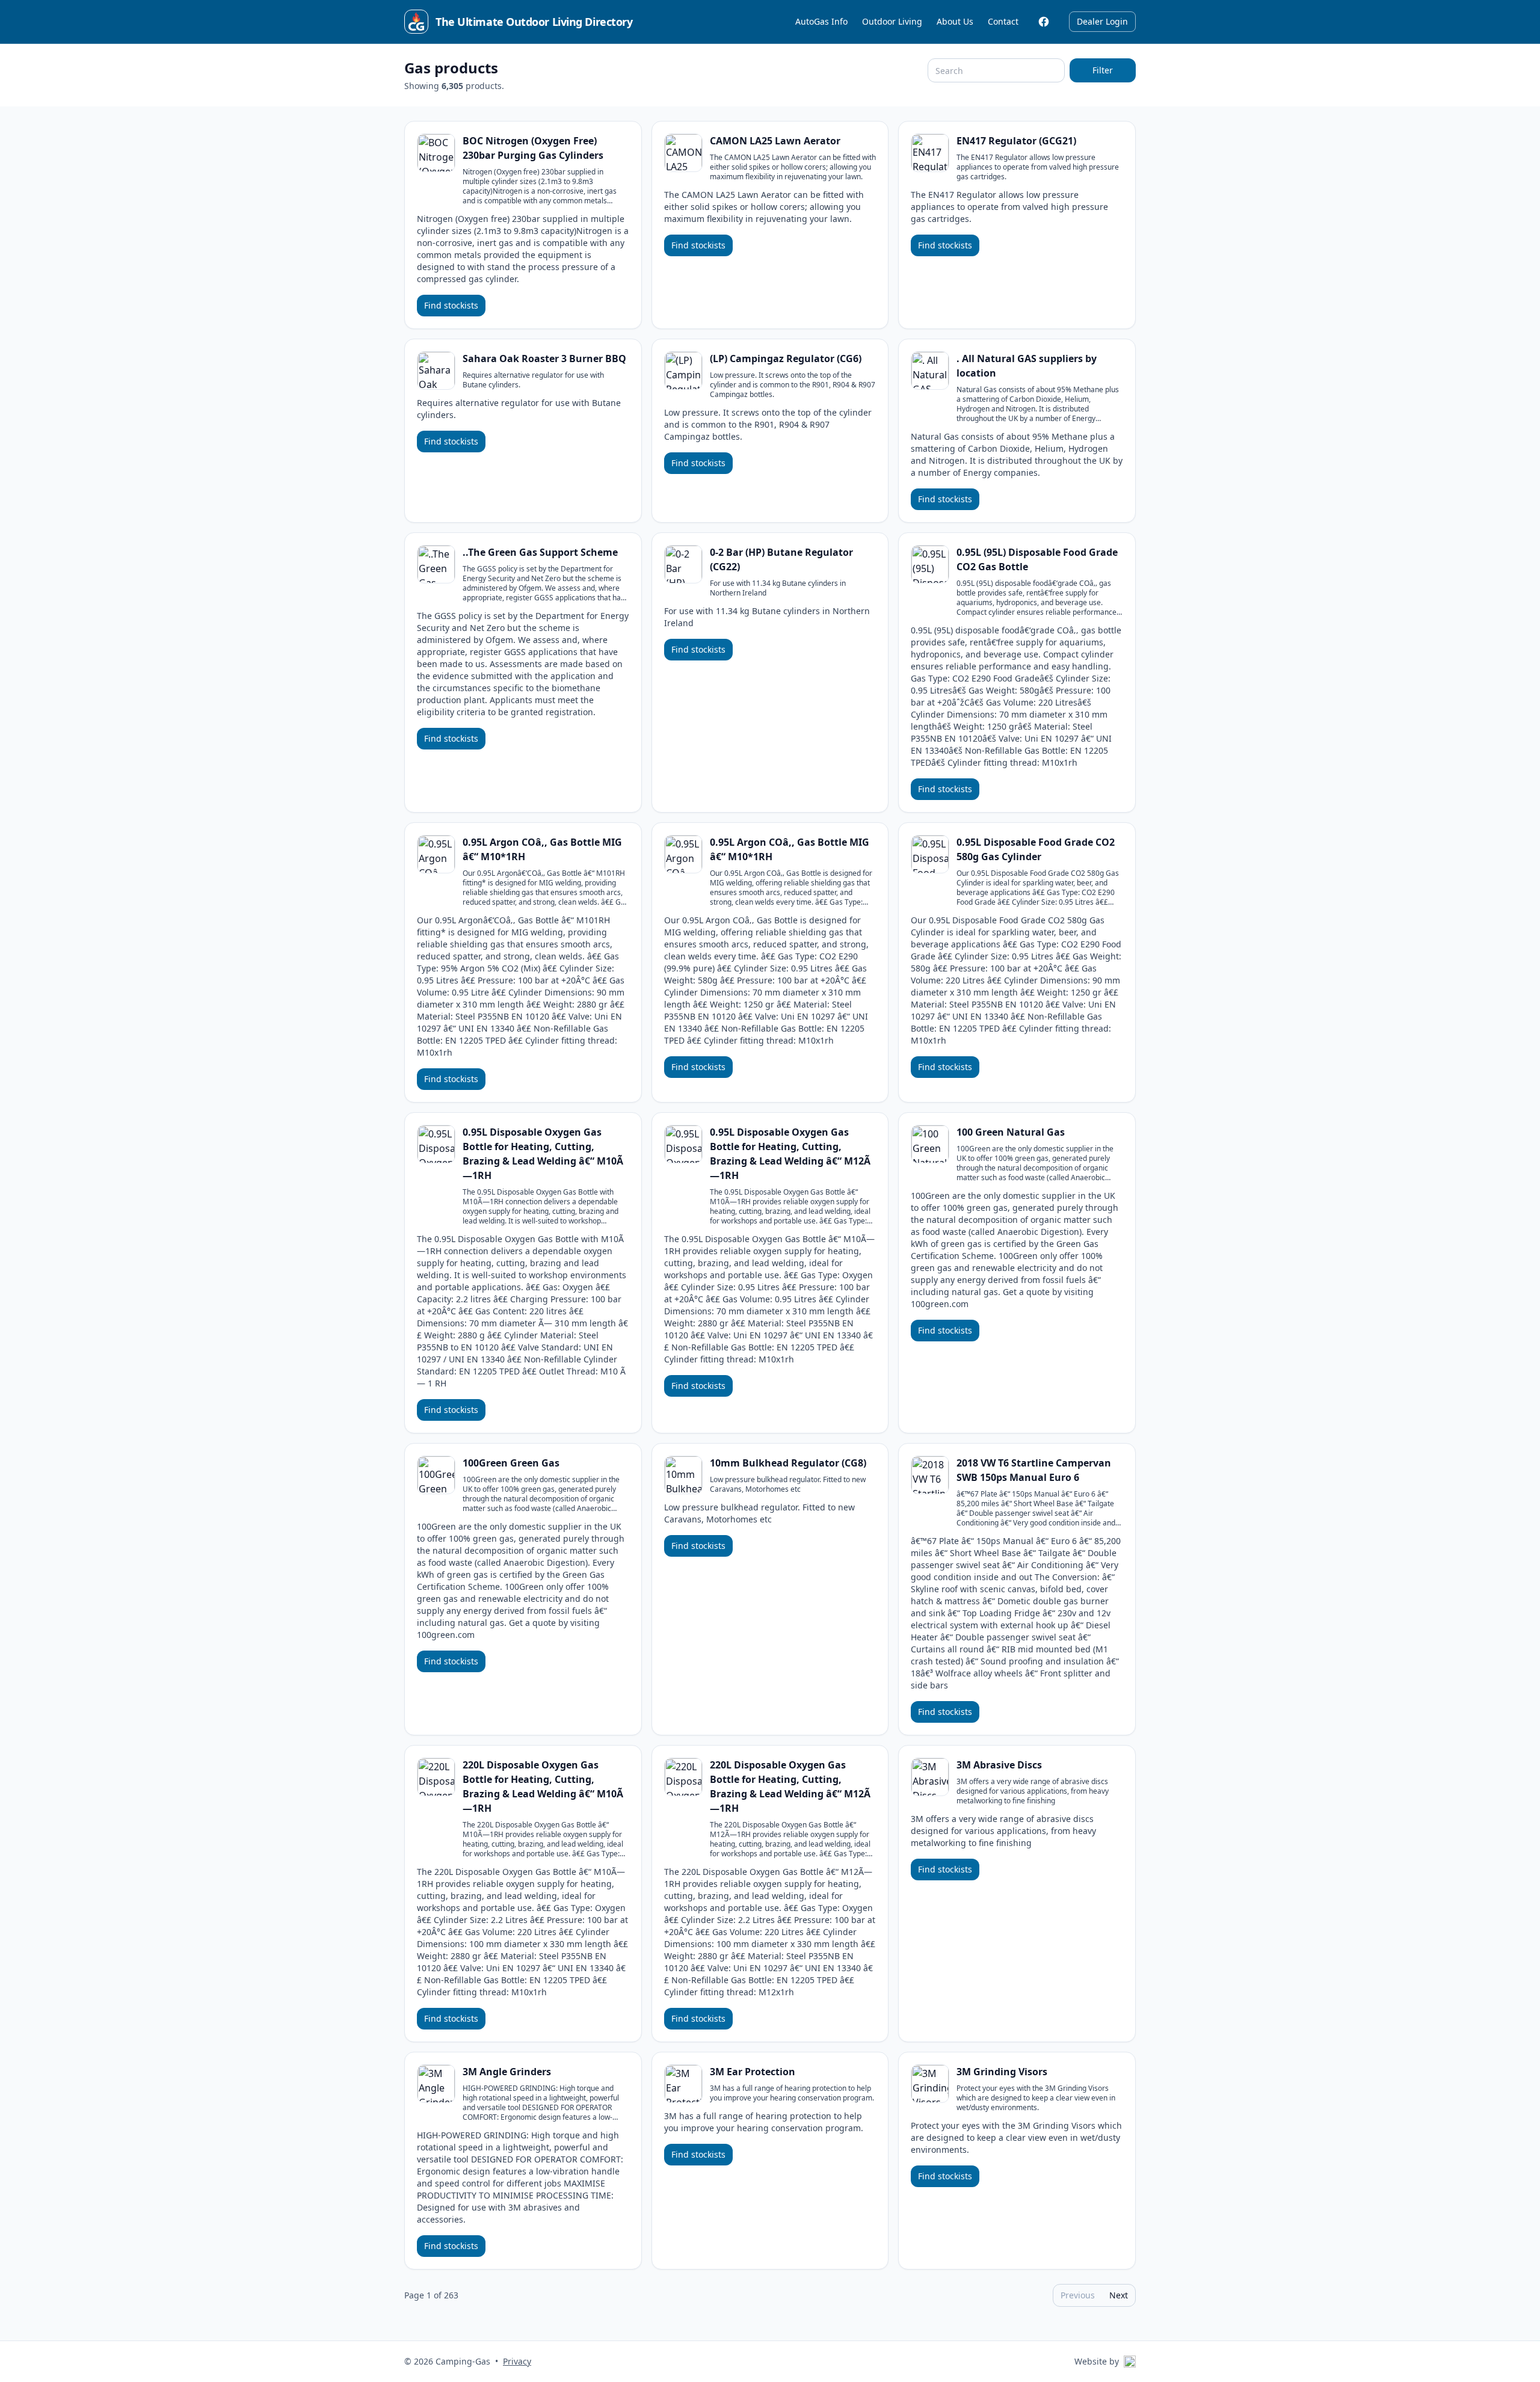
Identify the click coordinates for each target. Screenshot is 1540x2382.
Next (1119, 2295)
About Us (955, 21)
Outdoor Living (892, 21)
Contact (1003, 21)
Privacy (517, 2361)
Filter (1103, 70)
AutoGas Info (821, 21)
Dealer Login (1102, 21)
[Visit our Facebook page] (1044, 22)
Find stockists (451, 305)
